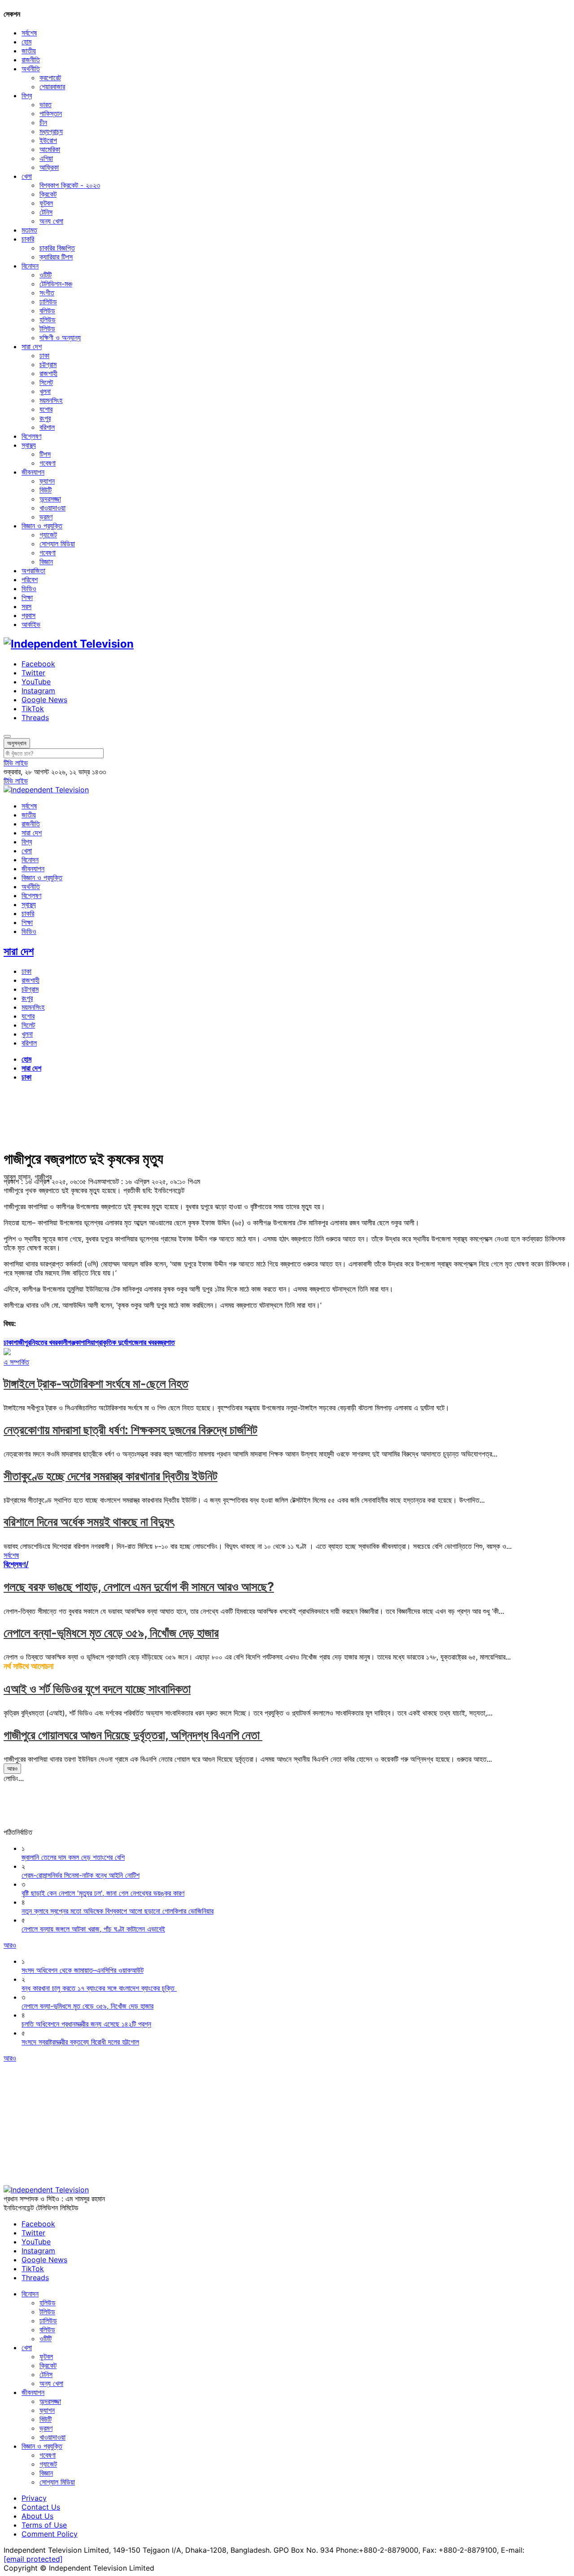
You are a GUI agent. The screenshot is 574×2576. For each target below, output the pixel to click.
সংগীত (47, 293)
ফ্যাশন (47, 481)
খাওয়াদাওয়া (52, 508)
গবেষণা (48, 463)
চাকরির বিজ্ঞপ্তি (57, 248)
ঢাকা (44, 355)
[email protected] (33, 2559)
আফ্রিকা (49, 167)
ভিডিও (29, 588)
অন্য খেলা (51, 221)
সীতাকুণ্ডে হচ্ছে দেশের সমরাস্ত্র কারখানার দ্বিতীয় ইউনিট (111, 1476)
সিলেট (46, 382)
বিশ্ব (27, 95)
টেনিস (46, 212)
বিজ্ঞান (46, 562)
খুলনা (45, 391)
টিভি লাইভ (16, 763)
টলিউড (47, 328)
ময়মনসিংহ (51, 400)
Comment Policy (50, 2534)
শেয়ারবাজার (52, 86)
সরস (26, 606)
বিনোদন (30, 266)
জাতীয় (29, 51)
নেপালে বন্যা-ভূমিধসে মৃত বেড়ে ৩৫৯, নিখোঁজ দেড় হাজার (111, 1633)
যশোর (46, 409)
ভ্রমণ (46, 517)
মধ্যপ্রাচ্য (51, 131)
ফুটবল (46, 203)
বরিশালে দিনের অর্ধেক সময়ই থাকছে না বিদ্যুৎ (89, 1522)
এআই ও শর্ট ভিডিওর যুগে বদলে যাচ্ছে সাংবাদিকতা (97, 1689)
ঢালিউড (48, 302)
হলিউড (48, 320)
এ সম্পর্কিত (16, 1362)
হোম (26, 42)
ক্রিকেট (48, 194)
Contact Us (41, 2507)
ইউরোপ (48, 140)
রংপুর (45, 418)
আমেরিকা (50, 149)
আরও (12, 1768)
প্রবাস (28, 615)
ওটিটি (46, 275)
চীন (43, 122)
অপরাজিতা (33, 571)
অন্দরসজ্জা (50, 499)
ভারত (46, 104)
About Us (37, 2516)
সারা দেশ (32, 346)
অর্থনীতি (31, 69)
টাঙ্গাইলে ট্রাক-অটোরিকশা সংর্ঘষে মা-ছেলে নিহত (96, 1384)
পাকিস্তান (51, 113)
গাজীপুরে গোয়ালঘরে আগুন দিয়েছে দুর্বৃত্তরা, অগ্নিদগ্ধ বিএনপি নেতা (133, 1735)
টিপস (45, 454)
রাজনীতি (31, 60)
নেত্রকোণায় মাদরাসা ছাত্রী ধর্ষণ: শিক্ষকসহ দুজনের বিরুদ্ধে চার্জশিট (130, 1430)
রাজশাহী (48, 373)
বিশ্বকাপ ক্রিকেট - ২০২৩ (70, 185)
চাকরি (28, 239)
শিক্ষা (27, 597)
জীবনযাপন (33, 472)
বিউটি (46, 490)
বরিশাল (47, 427)
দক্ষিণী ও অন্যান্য (60, 337)
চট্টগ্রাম (48, 364)
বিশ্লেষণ (31, 436)
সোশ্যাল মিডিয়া (57, 544)
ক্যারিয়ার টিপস (56, 257)
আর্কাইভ (31, 624)
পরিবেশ (30, 579)
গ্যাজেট (48, 535)
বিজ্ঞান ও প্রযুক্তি (42, 526)
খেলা (27, 176)
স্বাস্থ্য (29, 445)
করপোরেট (50, 78)
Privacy (34, 2498)
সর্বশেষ (29, 33)
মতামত (29, 230)
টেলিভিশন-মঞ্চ (56, 284)
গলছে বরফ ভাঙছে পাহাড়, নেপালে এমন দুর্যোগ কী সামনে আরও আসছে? (139, 1587)
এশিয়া (46, 158)
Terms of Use (44, 2525)
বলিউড (47, 311)
